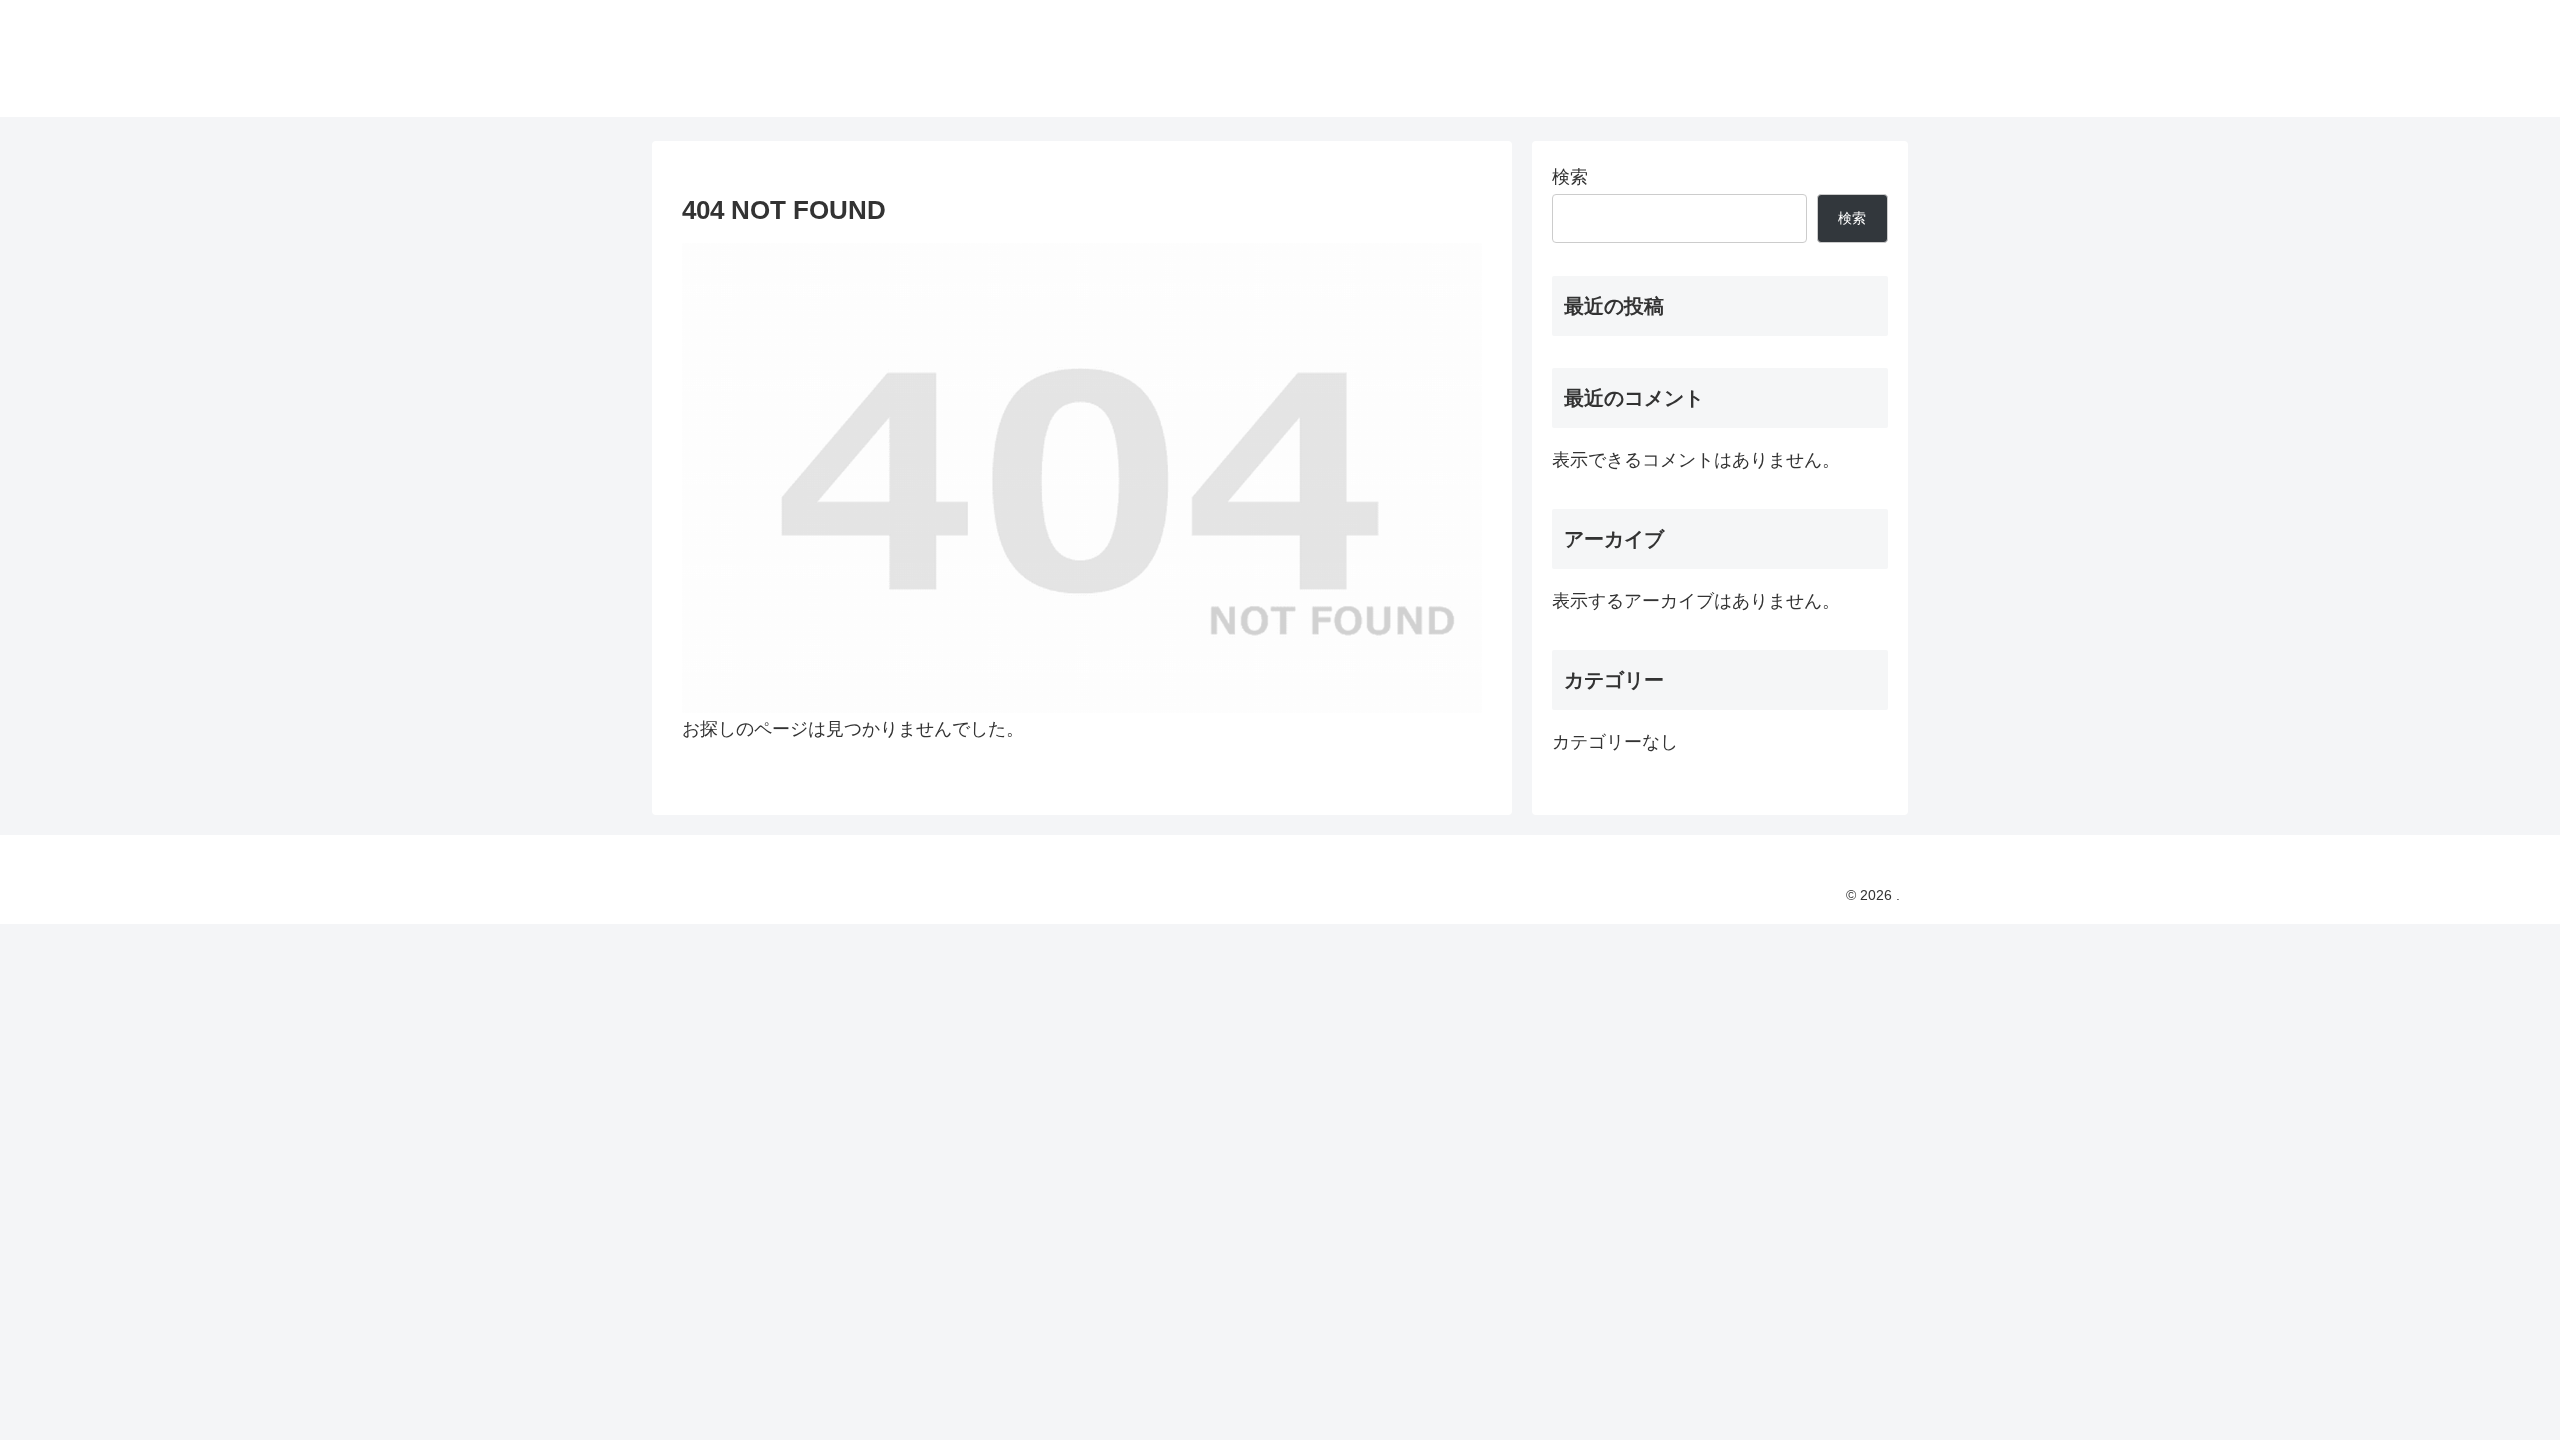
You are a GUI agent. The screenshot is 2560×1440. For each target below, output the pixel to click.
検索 (1570, 177)
